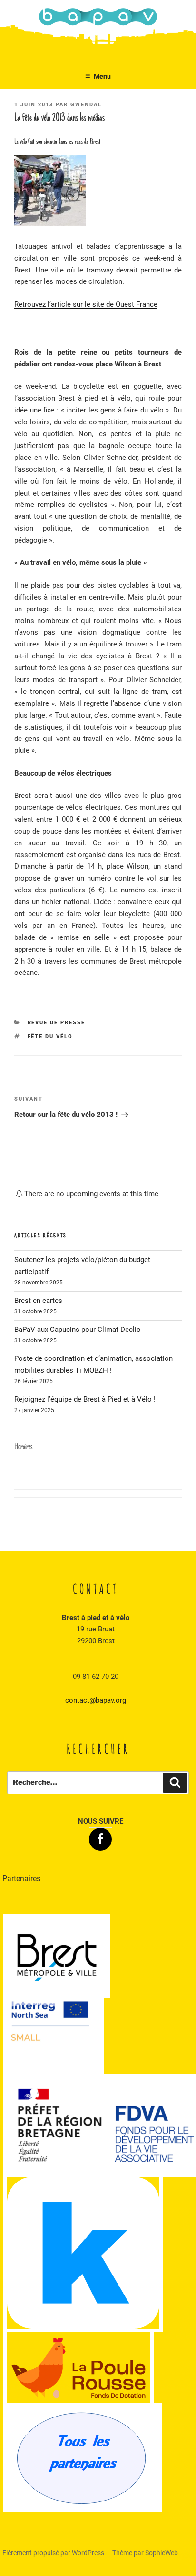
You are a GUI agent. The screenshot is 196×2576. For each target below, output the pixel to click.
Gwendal (86, 105)
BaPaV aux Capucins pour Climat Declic (77, 1330)
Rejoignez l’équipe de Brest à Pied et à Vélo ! (85, 1399)
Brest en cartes (38, 1301)
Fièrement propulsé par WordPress (54, 2553)
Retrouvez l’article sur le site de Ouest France (86, 304)
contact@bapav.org (96, 1700)
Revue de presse (57, 1023)
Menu (102, 76)
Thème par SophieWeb (145, 2553)
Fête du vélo (50, 1036)
